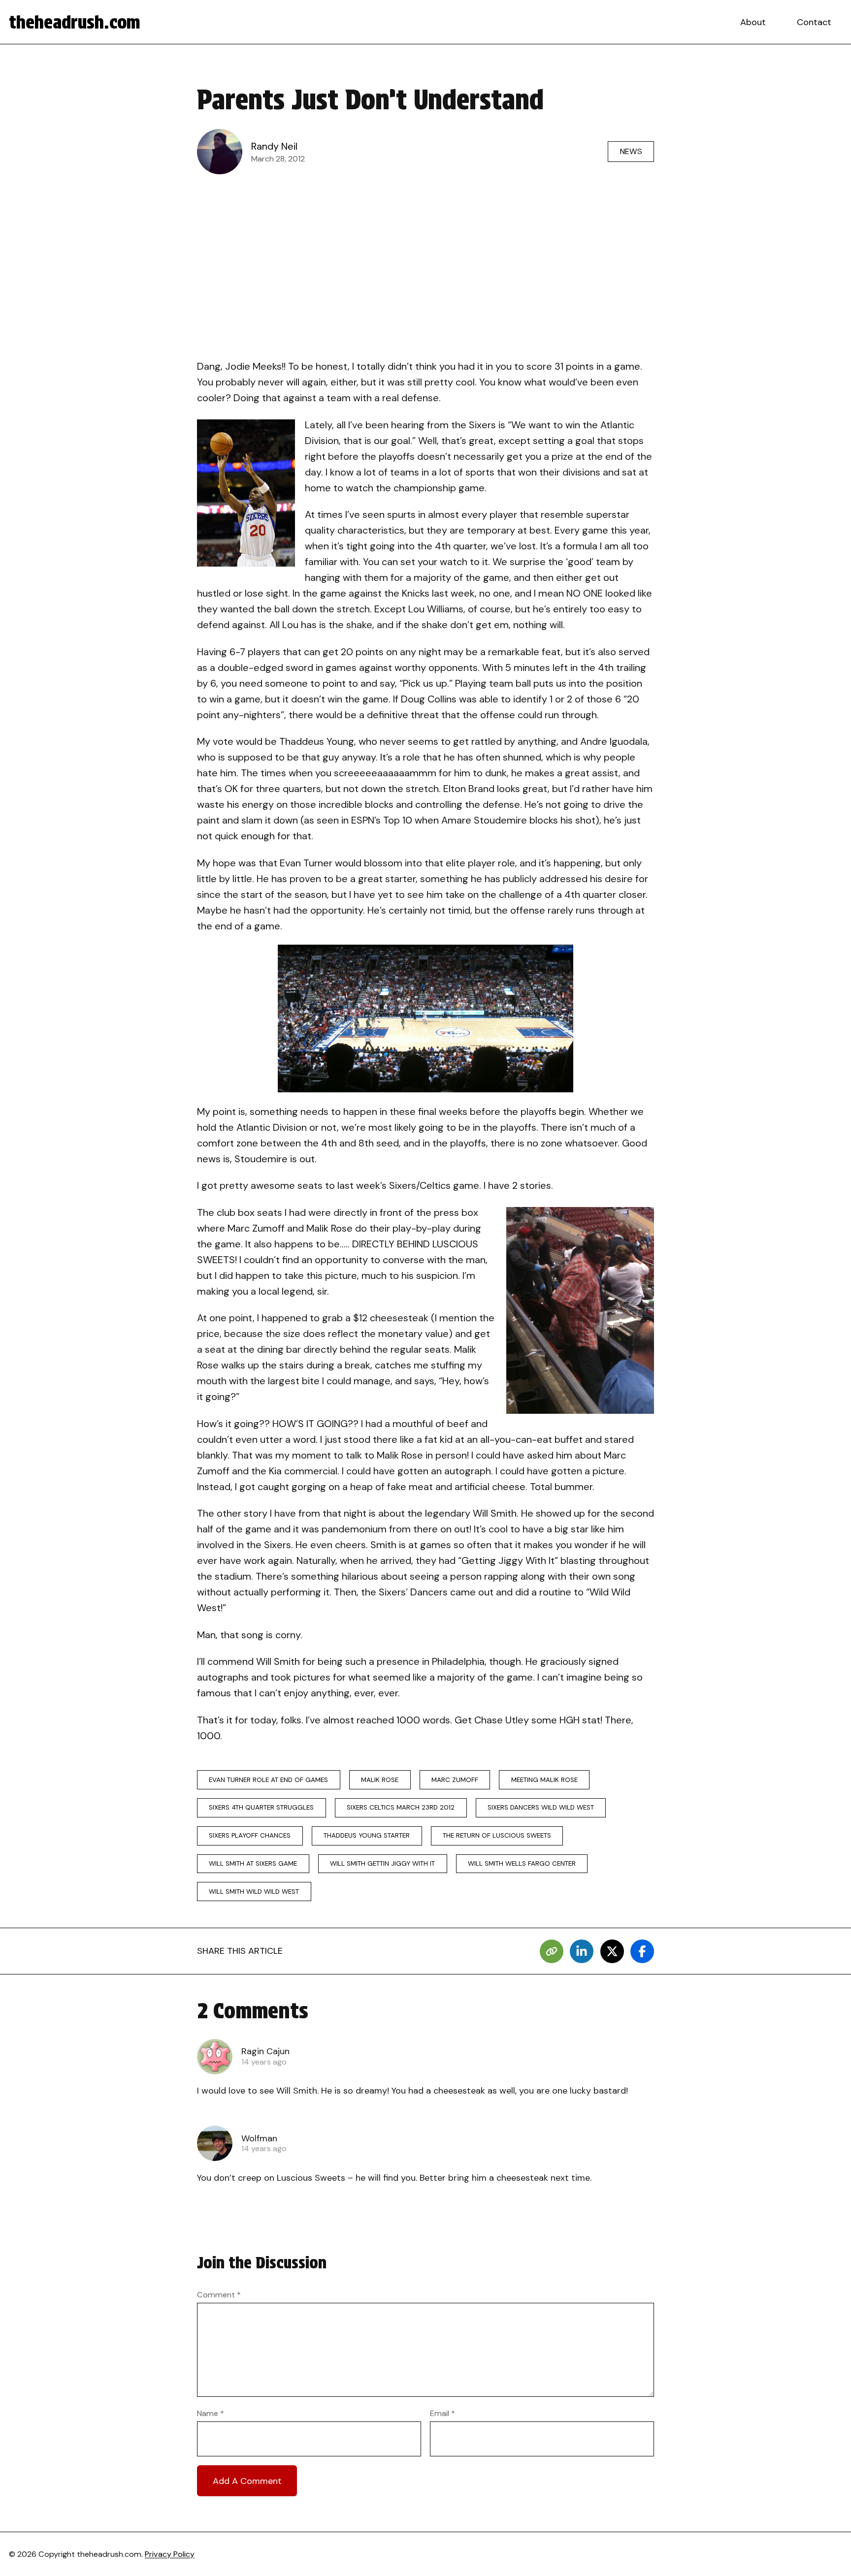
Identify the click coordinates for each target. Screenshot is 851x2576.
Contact (814, 22)
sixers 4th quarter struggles (261, 1807)
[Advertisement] (425, 254)
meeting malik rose (544, 1780)
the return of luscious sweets (497, 1835)
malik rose (380, 1780)
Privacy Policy (170, 2554)
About (753, 22)
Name (211, 2413)
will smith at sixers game (253, 1863)
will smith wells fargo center (522, 1863)
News (631, 151)
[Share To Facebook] (642, 1951)
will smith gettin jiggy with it (382, 1863)
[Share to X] (612, 1951)
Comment (219, 2295)
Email (442, 2413)
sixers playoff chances (250, 1835)
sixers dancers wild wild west (541, 1807)
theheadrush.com (75, 22)
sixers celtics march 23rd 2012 (401, 1807)
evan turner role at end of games (268, 1780)
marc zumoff (455, 1780)
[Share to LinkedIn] (582, 1951)
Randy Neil (274, 146)
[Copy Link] (552, 1951)
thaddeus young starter (367, 1835)
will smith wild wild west (254, 1892)
